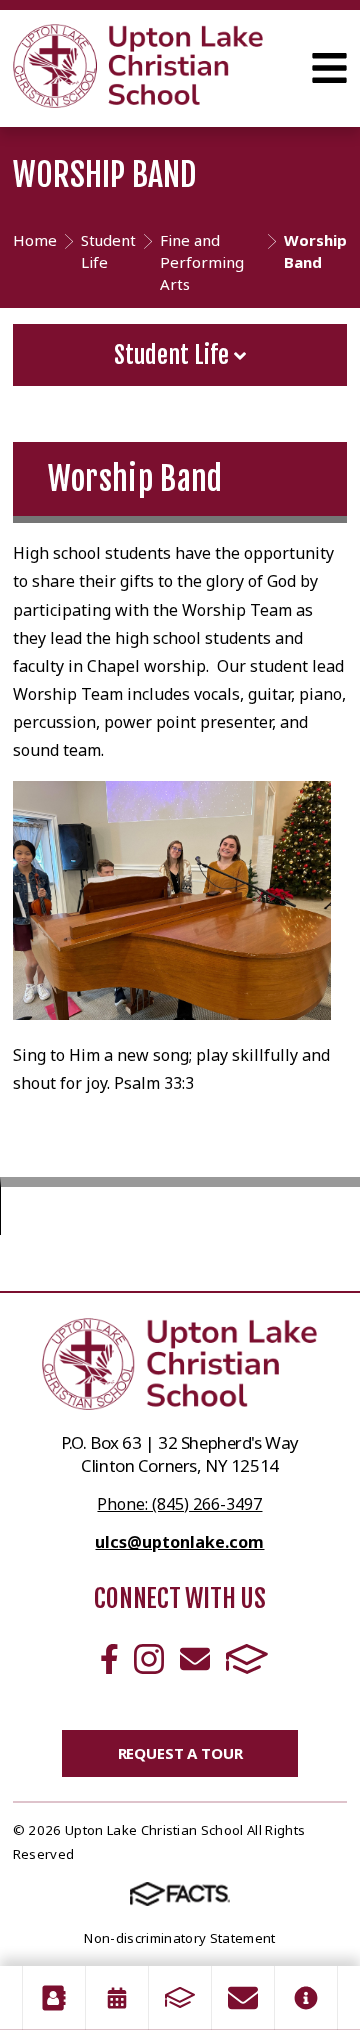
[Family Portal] (180, 1998)
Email (195, 1659)
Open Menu (329, 68)
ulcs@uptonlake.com (179, 1542)
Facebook (109, 1659)
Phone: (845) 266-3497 (179, 1504)
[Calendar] (117, 1998)
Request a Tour (180, 1753)
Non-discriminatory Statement (179, 1938)
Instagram (149, 1659)
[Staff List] (54, 1998)
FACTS (247, 1659)
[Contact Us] (243, 1998)
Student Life (174, 355)
